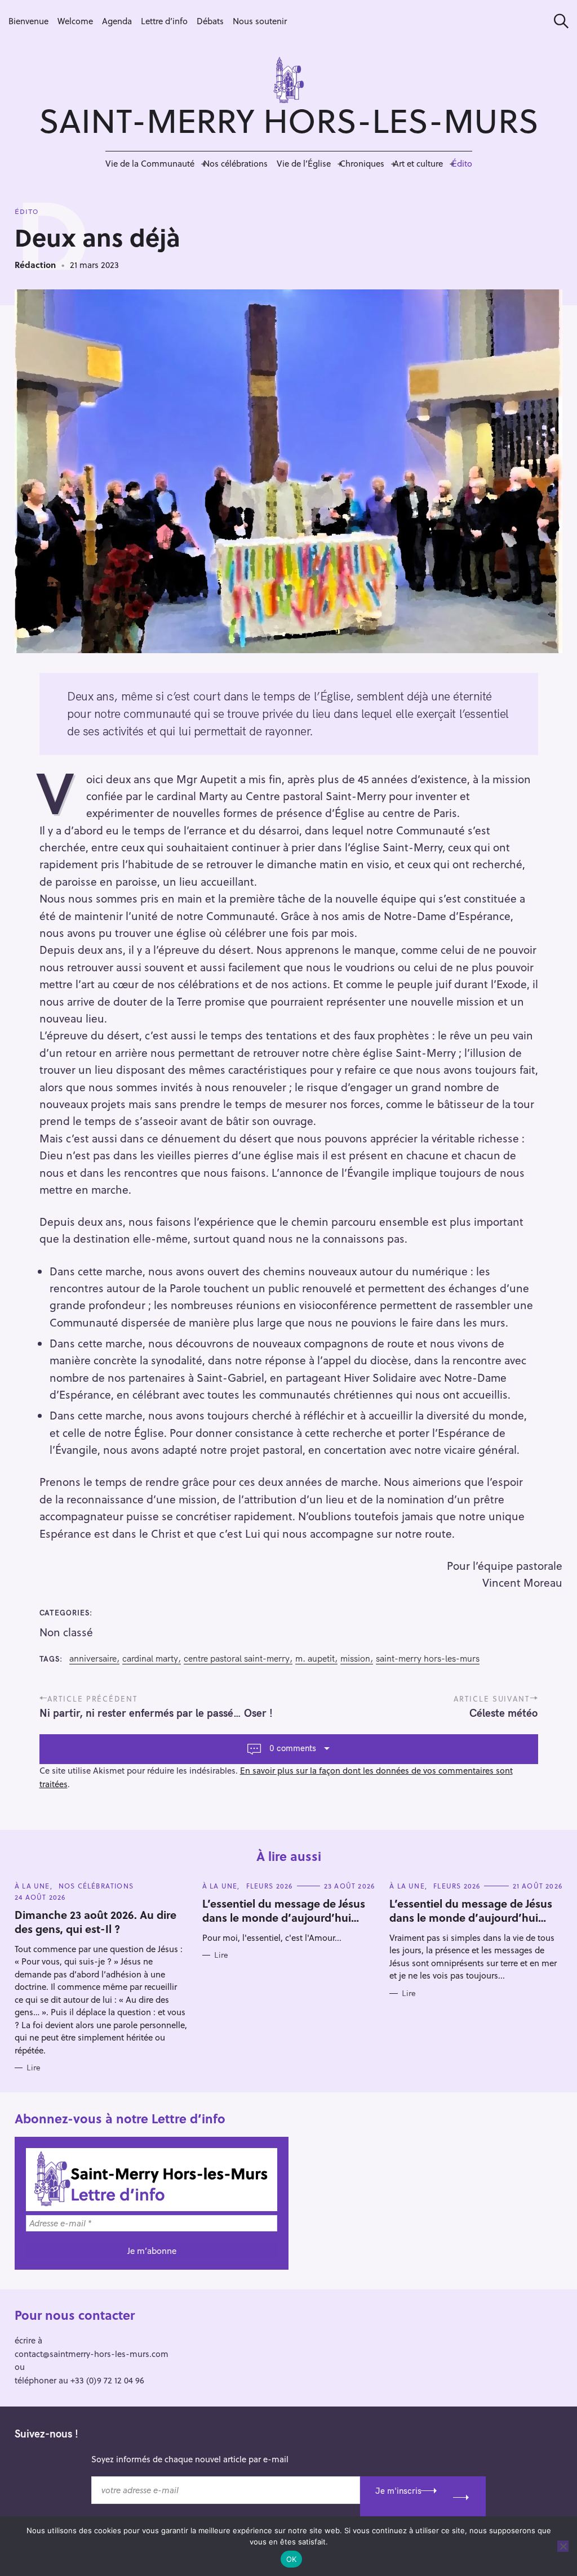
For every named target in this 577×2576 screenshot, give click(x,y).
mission (355, 1658)
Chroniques (362, 163)
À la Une (32, 1886)
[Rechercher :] (557, 21)
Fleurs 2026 (270, 1886)
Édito (462, 163)
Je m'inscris (398, 2491)
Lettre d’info (164, 21)
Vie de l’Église (304, 163)
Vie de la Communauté (150, 163)
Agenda (117, 21)
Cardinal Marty (150, 1658)
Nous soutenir (260, 21)
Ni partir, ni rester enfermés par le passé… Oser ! (156, 1713)
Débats (210, 21)
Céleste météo (504, 1713)
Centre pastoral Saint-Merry (237, 1658)
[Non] (563, 2546)
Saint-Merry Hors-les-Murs (428, 1658)
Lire (34, 2068)
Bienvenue (28, 21)
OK (292, 2559)
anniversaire (93, 1658)
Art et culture (418, 163)
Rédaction (35, 265)
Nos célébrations (236, 163)
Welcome (75, 21)
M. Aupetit (315, 1658)
